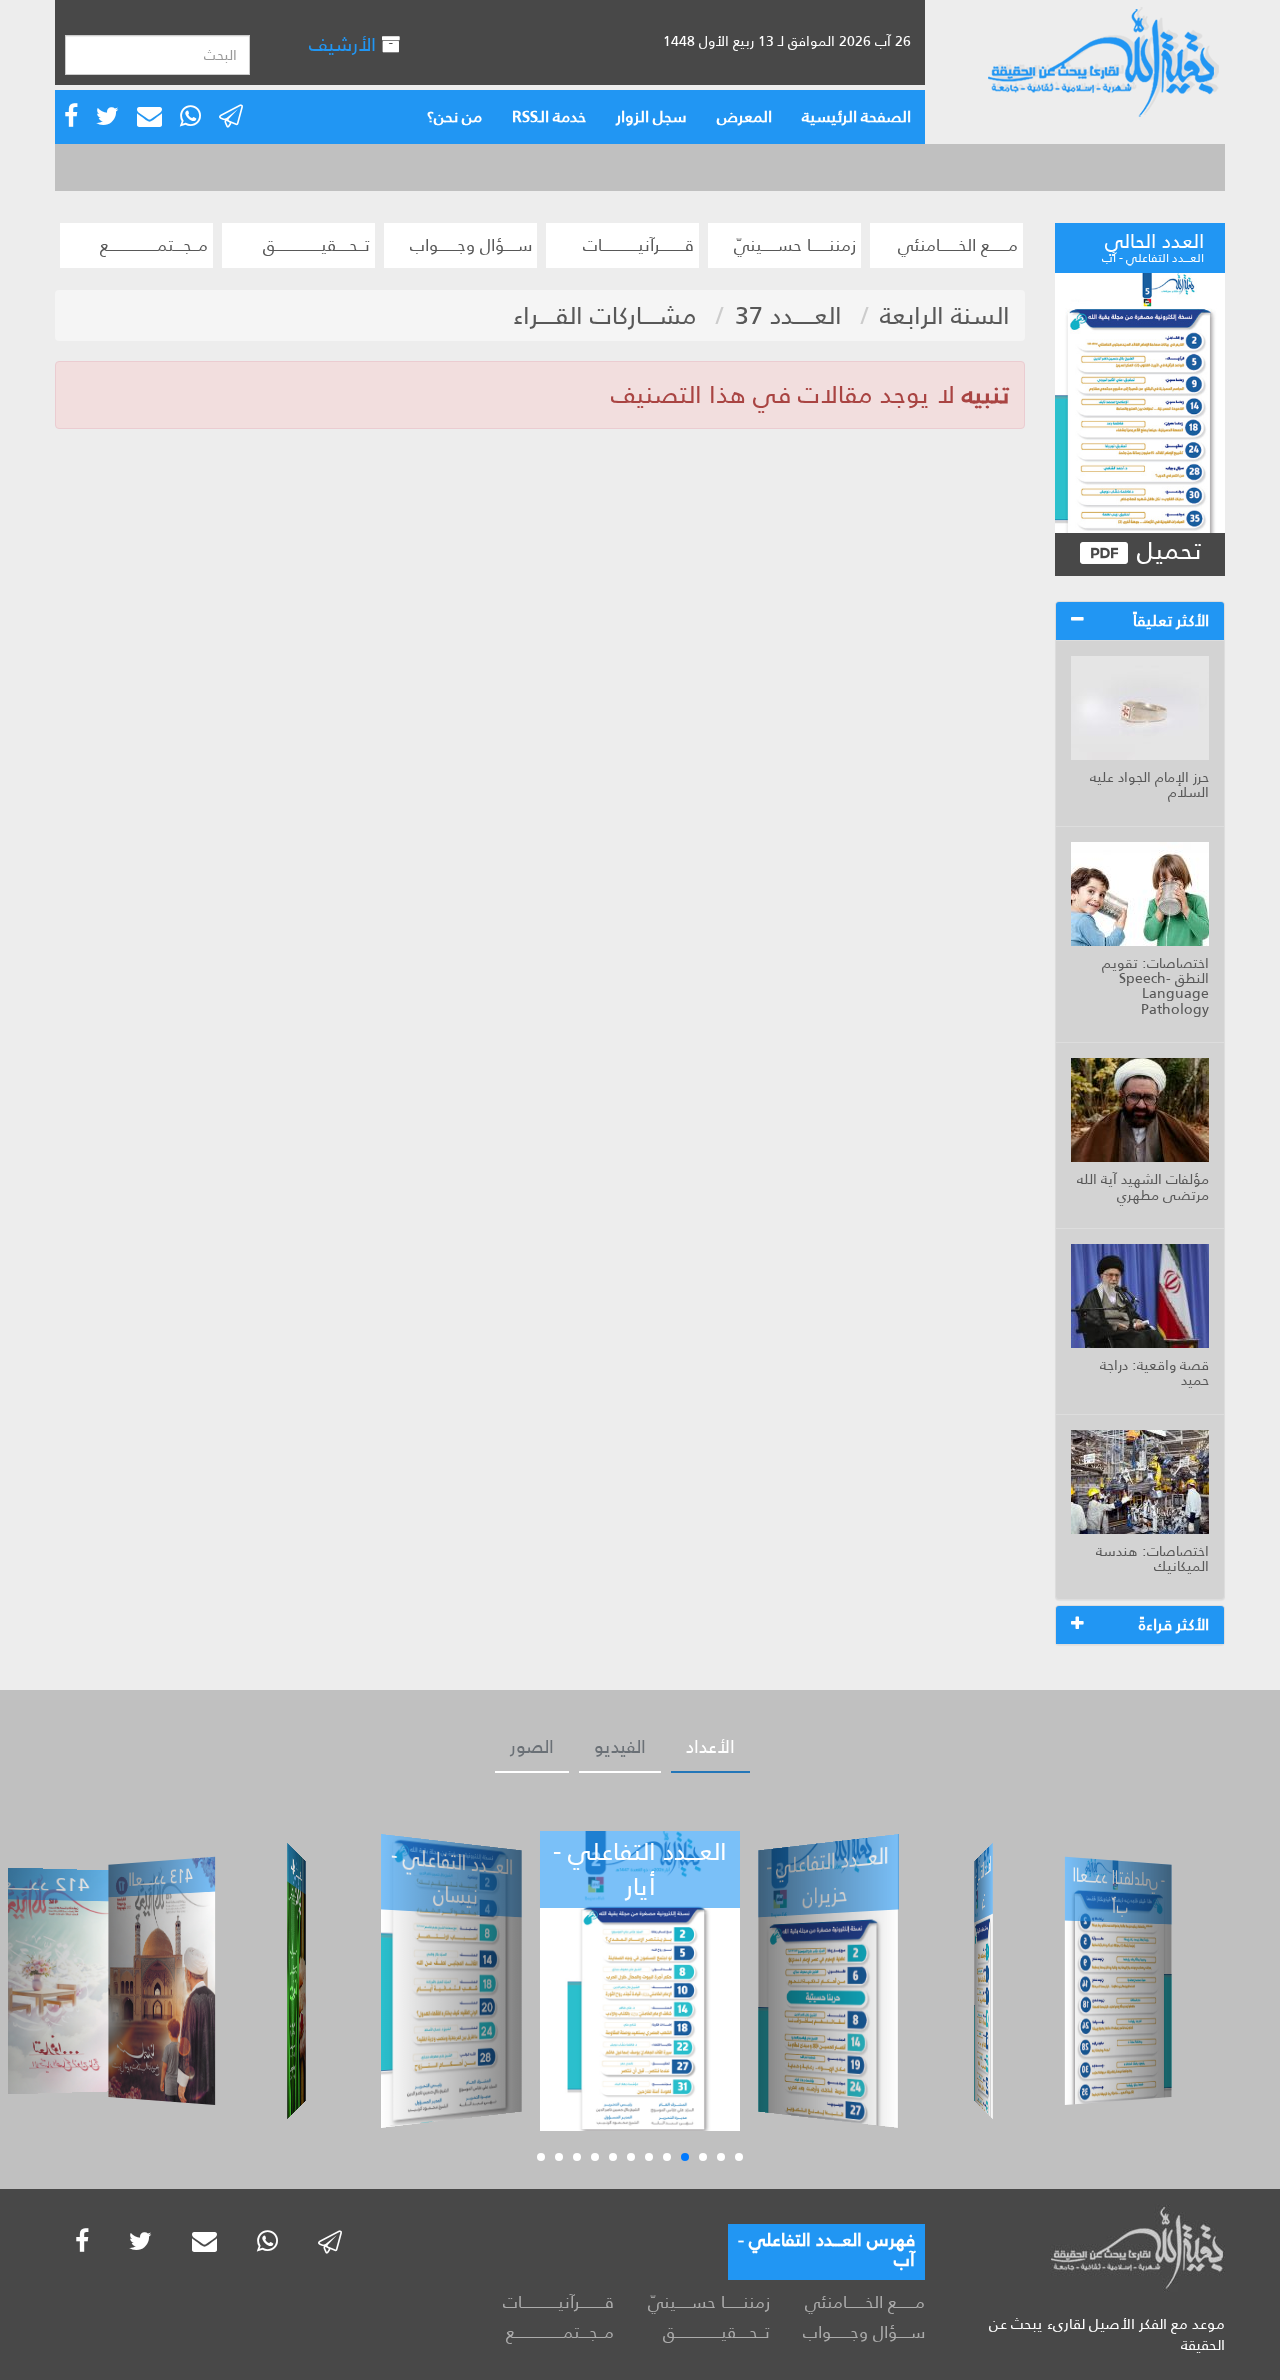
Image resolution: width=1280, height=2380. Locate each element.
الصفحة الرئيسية (856, 116)
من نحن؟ (454, 116)
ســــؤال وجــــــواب (471, 245)
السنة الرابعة (945, 315)
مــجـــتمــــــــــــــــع (154, 245)
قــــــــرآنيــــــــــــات (638, 245)
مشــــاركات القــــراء (605, 315)
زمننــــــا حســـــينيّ (795, 245)
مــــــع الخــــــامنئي (958, 245)
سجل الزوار (651, 116)
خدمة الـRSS (549, 116)
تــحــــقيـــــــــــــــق (316, 245)
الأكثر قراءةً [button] (1174, 1624)
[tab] (1140, 621)
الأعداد (710, 1747)
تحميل (1165, 551)
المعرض (744, 116)
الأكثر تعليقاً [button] (1171, 620)
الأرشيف (345, 44)
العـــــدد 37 (788, 315)
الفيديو (620, 1747)
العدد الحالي (1153, 245)
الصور (532, 1747)
